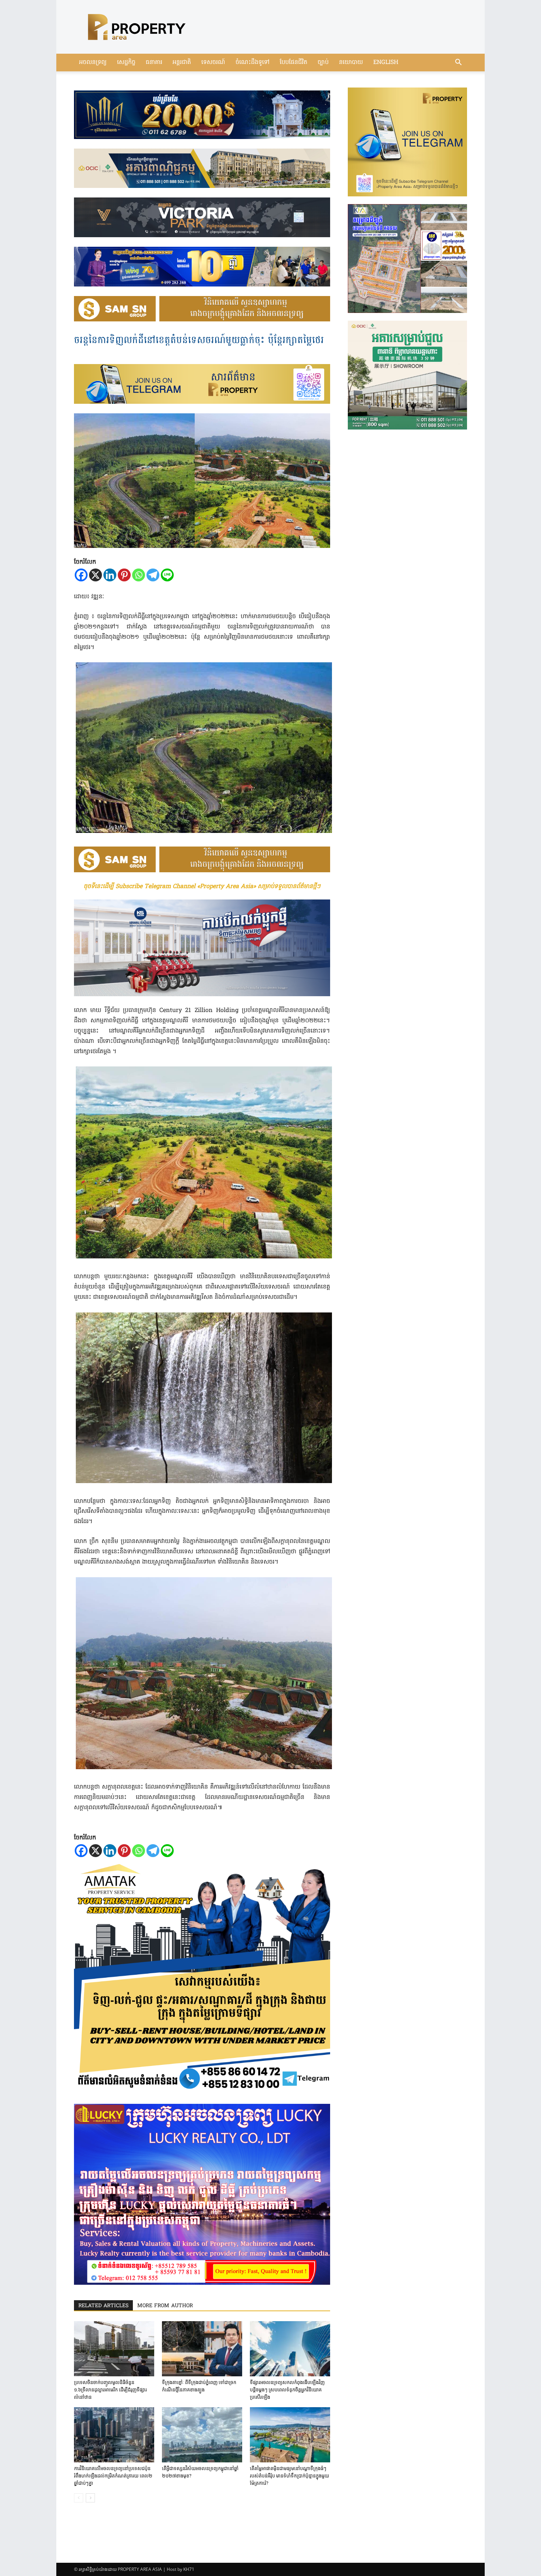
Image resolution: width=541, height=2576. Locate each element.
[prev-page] (79, 2498)
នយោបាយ (351, 63)
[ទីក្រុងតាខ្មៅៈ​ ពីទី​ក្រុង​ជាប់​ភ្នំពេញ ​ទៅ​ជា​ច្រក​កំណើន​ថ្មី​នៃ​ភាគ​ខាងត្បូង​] (202, 2349)
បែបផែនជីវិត (294, 63)
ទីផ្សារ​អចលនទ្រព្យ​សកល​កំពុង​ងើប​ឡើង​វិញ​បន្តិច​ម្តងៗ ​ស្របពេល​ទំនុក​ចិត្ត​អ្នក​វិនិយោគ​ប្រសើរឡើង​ (287, 2390)
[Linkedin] (110, 575)
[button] (458, 63)
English (386, 63)
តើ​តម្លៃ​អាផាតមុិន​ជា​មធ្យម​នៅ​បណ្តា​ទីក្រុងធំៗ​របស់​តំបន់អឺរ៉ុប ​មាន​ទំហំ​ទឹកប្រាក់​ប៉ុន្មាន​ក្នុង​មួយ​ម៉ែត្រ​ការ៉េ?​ (289, 2476)
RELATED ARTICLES (103, 2306)
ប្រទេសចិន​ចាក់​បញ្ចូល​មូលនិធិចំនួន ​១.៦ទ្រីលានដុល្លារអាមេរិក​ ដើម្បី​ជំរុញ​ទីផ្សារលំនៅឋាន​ (110, 2390)
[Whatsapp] (139, 575)
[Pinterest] (124, 575)
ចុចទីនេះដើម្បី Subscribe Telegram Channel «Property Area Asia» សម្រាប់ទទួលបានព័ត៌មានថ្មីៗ (202, 887)
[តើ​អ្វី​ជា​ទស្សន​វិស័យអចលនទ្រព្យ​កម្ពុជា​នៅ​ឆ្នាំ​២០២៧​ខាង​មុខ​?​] (202, 2435)
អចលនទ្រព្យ (93, 63)
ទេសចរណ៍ (213, 63)
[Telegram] (153, 575)
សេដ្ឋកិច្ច (126, 63)
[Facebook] (81, 575)
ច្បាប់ (323, 63)
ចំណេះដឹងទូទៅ (252, 63)
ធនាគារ (154, 63)
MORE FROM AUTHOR (165, 2306)
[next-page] (90, 2498)
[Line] (167, 575)
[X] (96, 575)
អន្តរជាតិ (182, 63)
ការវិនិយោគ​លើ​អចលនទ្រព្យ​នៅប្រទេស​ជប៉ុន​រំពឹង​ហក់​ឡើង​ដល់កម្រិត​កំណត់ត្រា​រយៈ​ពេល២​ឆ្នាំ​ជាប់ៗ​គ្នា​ (113, 2476)
